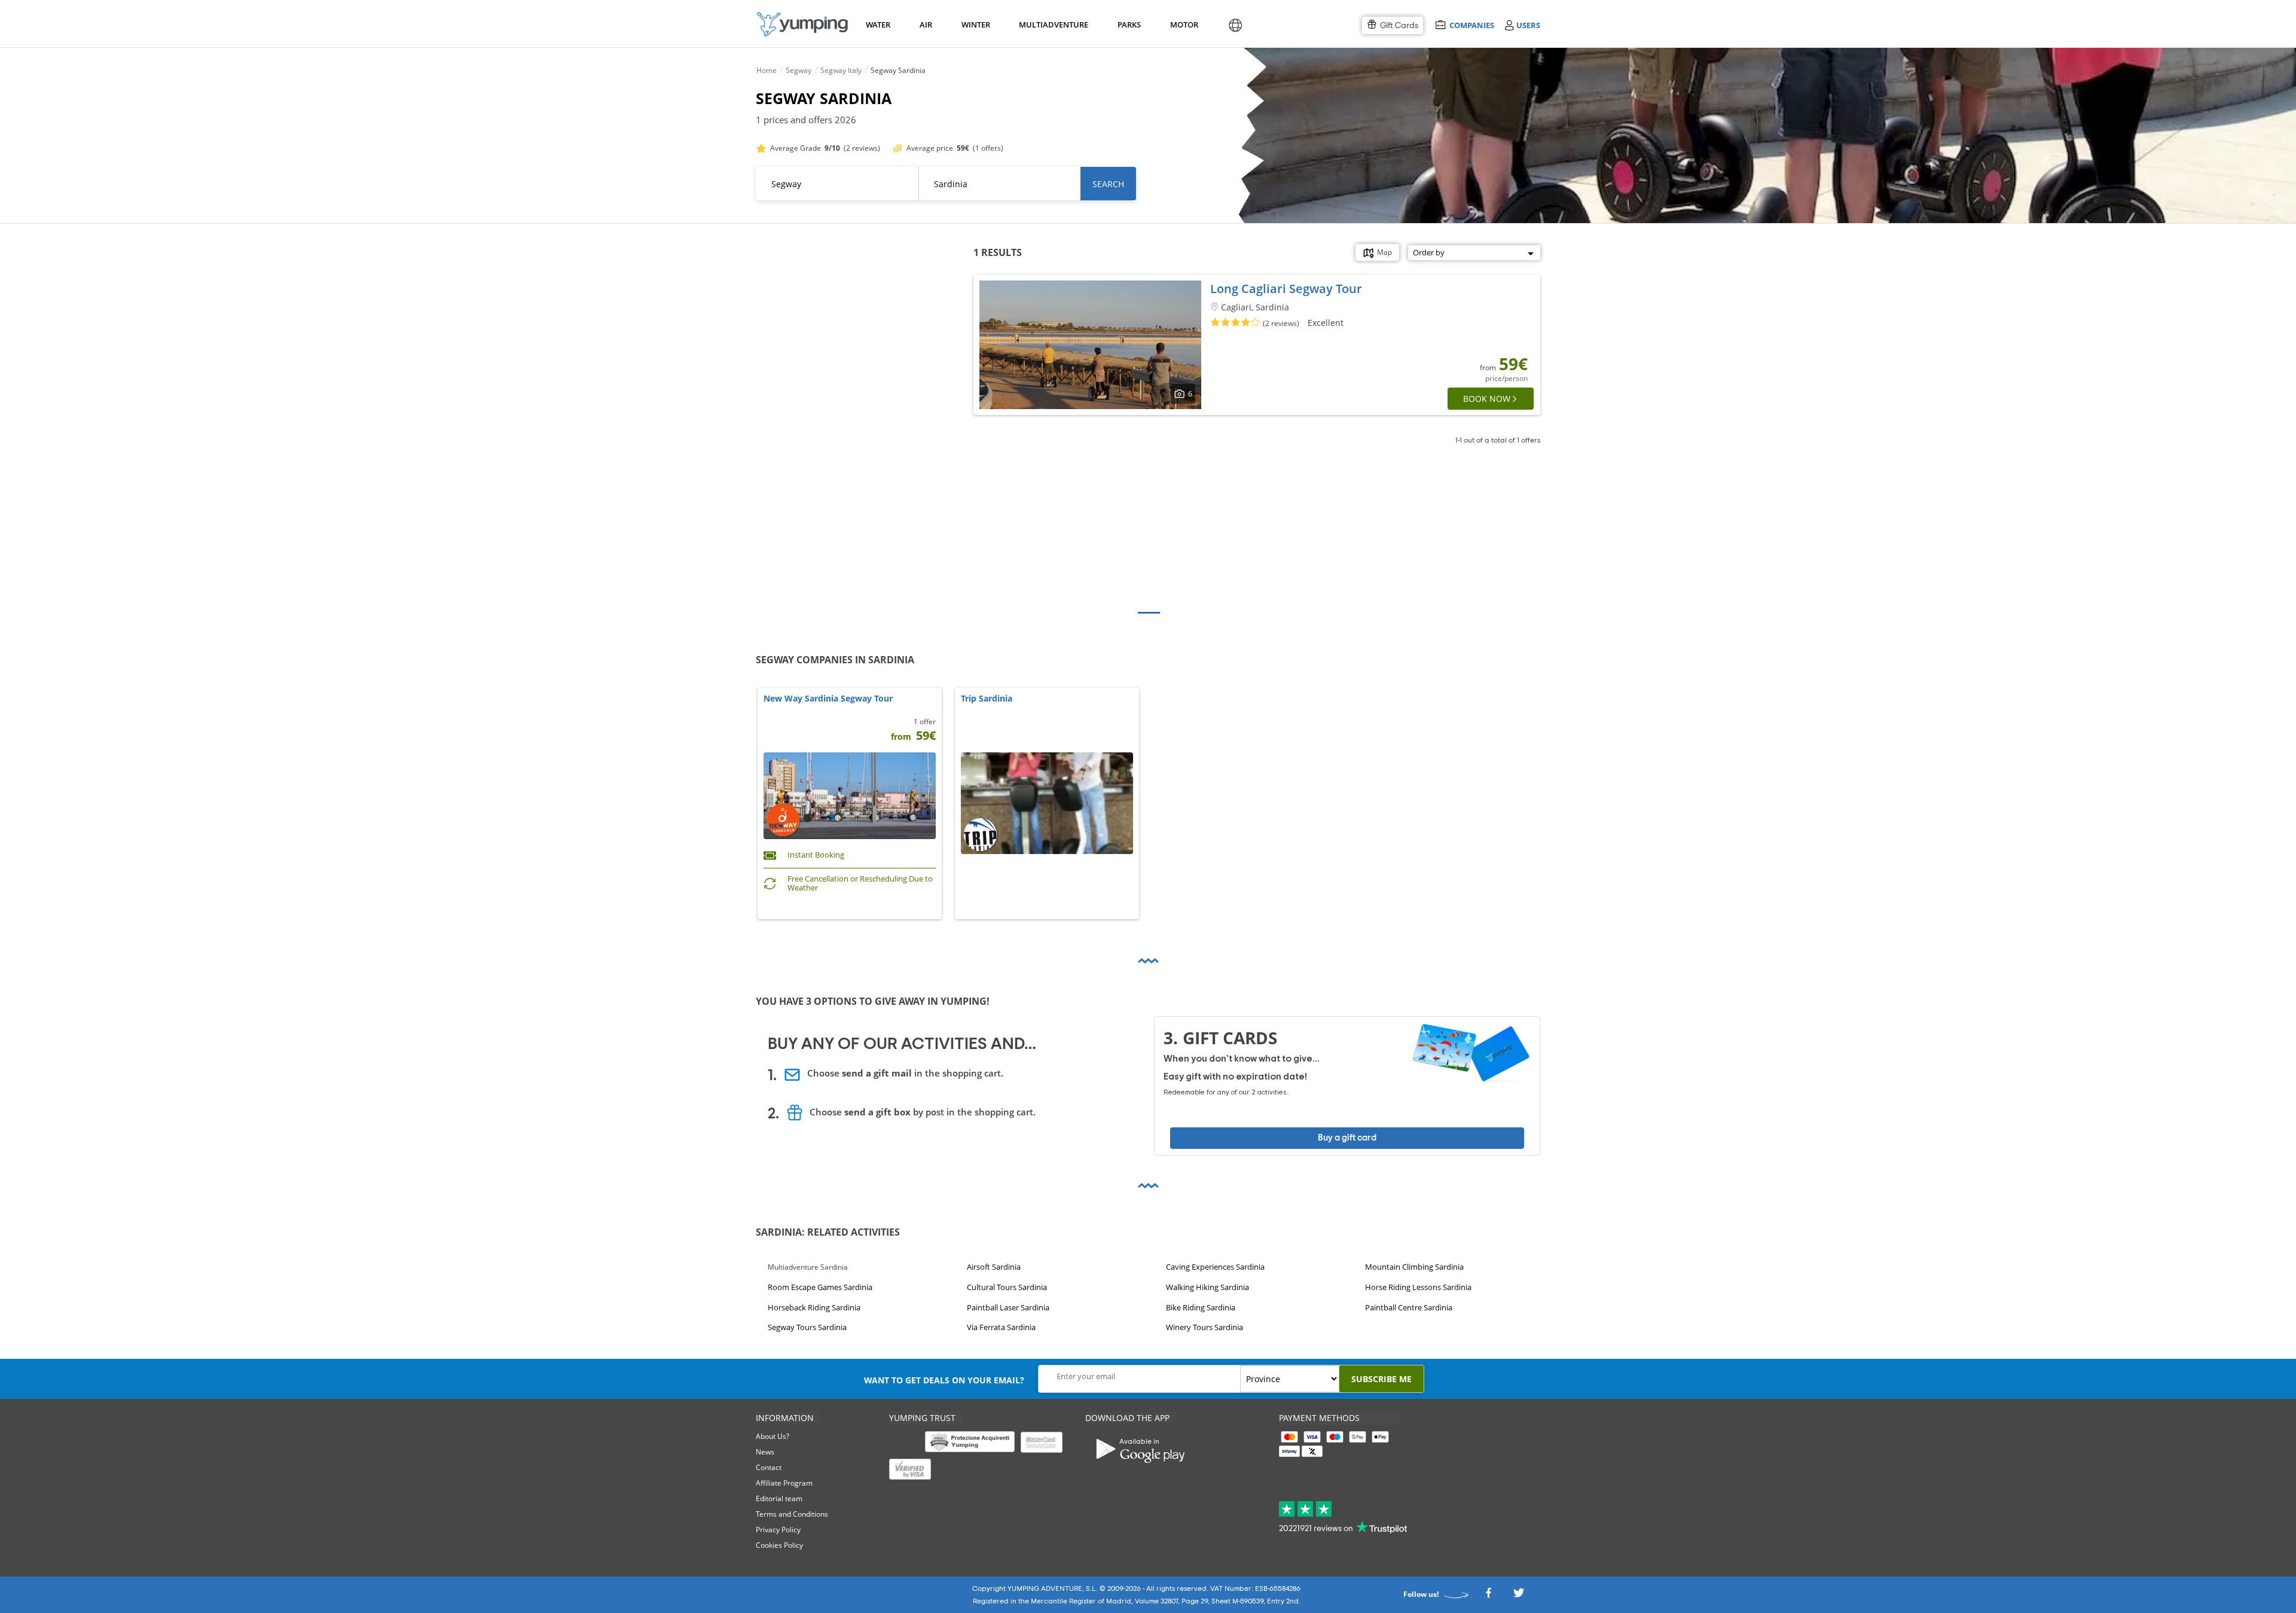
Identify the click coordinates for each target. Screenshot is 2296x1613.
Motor (1184, 25)
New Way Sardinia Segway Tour (828, 699)
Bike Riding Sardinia (1201, 1307)
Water (878, 25)
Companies (1471, 25)
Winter (975, 25)
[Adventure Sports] (802, 24)
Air (926, 25)
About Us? (773, 1436)
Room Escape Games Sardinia (820, 1287)
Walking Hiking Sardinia (1207, 1287)
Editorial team (779, 1498)
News (765, 1452)
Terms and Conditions (792, 1514)
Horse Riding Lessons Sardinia (1418, 1287)
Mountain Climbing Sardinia (1414, 1267)
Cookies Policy (779, 1545)
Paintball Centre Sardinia (1409, 1307)
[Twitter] (1519, 1596)
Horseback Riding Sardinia (814, 1307)
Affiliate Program (784, 1483)
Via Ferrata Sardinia (1001, 1328)
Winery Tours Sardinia (1205, 1328)
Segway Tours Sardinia (807, 1328)
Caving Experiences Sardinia (1215, 1267)
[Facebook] (1488, 1596)
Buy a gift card (1347, 1138)
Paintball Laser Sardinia (1008, 1307)
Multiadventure (1051, 25)
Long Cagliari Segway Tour (1286, 289)
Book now (1487, 399)
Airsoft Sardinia (994, 1267)
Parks (1129, 25)
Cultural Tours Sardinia (1007, 1287)
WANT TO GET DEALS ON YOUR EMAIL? (944, 1380)
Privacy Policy (778, 1530)
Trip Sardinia (987, 699)
